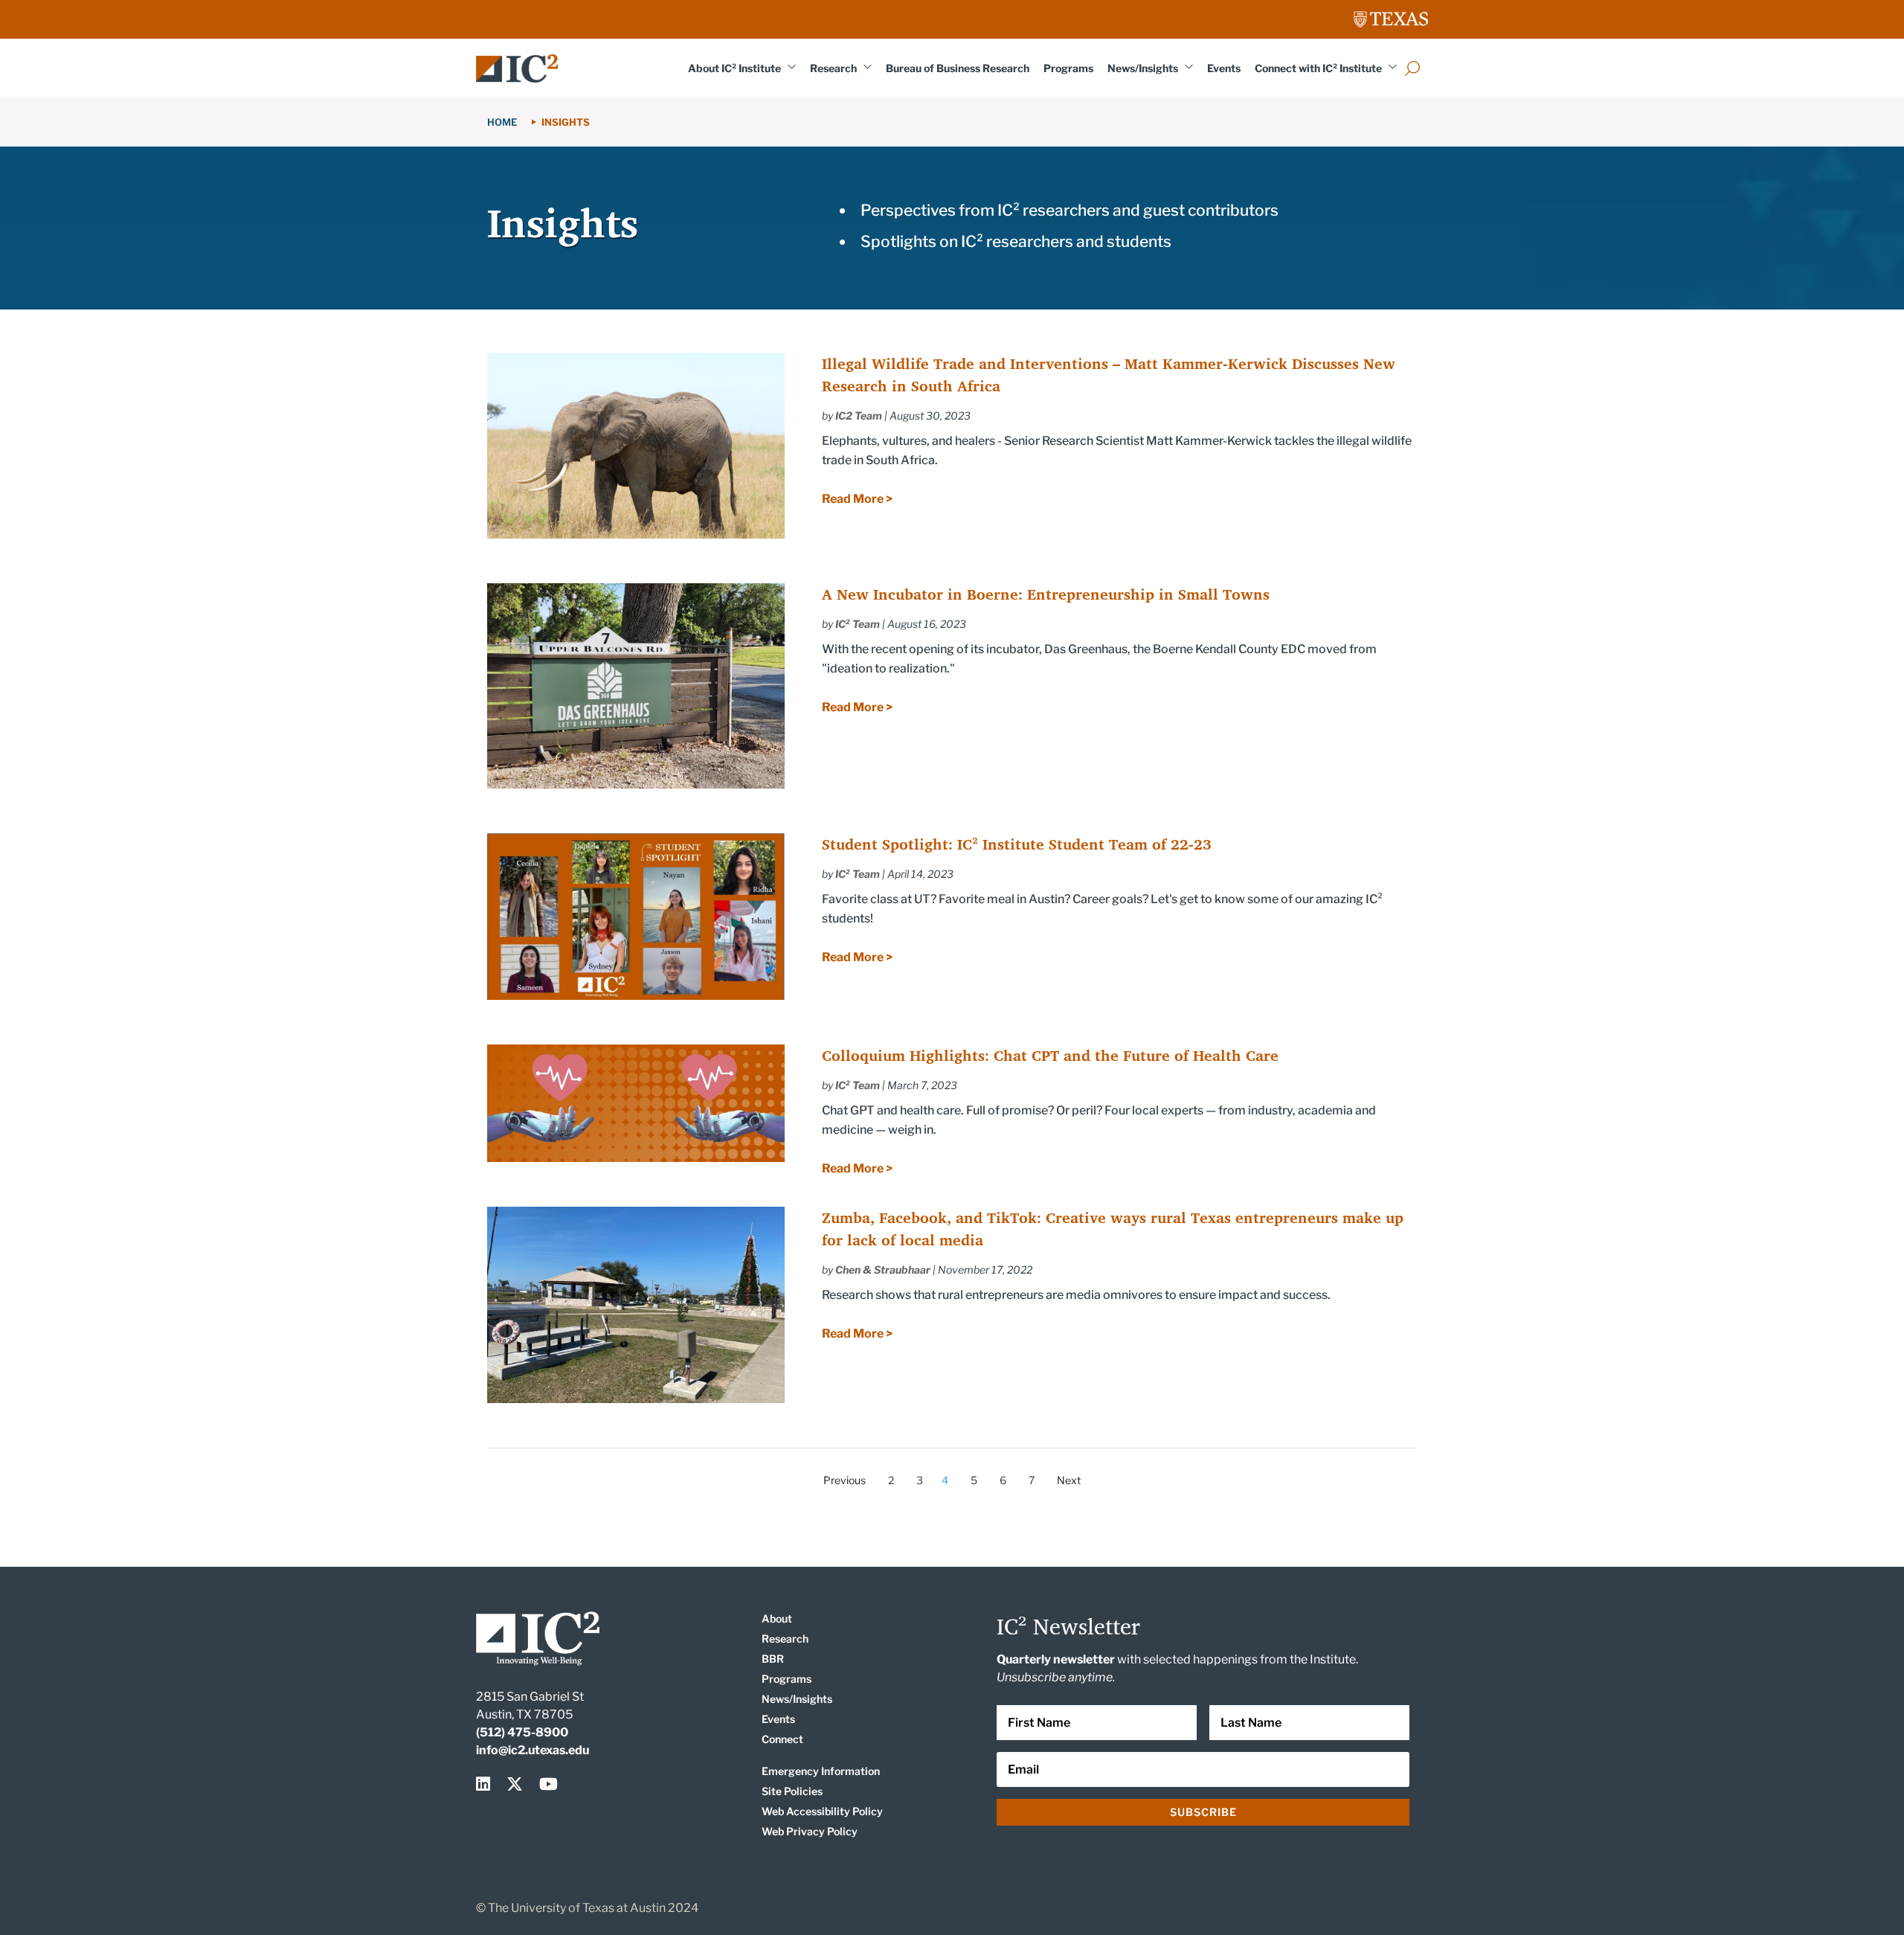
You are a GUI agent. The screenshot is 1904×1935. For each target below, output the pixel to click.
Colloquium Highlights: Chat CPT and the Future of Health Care (1050, 1055)
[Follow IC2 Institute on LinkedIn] (486, 1784)
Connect (782, 1739)
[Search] (1412, 68)
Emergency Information (821, 1771)
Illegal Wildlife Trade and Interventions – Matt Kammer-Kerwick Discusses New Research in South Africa (1109, 375)
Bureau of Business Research (958, 68)
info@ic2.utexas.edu (533, 1750)
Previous (845, 1480)
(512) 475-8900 (522, 1732)
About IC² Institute (734, 68)
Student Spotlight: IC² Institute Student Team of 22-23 (1017, 844)
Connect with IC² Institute (1318, 68)
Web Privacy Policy (810, 1831)
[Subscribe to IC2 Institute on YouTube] (549, 1784)
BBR (773, 1659)
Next (1069, 1480)
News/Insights (1143, 68)
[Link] (517, 68)
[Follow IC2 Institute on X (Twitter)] (518, 1784)
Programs (1068, 68)
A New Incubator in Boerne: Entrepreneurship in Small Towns (1046, 594)
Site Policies (792, 1791)
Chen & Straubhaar (883, 1270)
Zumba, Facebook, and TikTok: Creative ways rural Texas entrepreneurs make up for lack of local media (1113, 1229)
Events (1224, 68)
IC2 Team (859, 415)
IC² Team (858, 624)
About (777, 1618)
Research (833, 68)
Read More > (857, 499)
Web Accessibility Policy (822, 1811)
